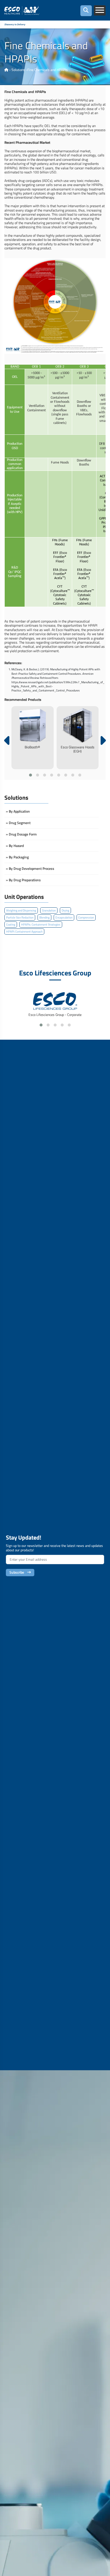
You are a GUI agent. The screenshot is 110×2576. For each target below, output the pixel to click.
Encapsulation (64, 917)
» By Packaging (17, 857)
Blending (44, 917)
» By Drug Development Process (30, 868)
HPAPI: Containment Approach (24, 932)
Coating (11, 925)
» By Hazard (15, 846)
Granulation (49, 910)
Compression (86, 917)
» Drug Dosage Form (21, 834)
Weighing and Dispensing (21, 910)
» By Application (18, 811)
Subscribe (18, 1572)
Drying (65, 910)
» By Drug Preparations (23, 880)
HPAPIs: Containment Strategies (41, 925)
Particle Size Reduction (20, 917)
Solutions (18, 70)
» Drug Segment (18, 823)
